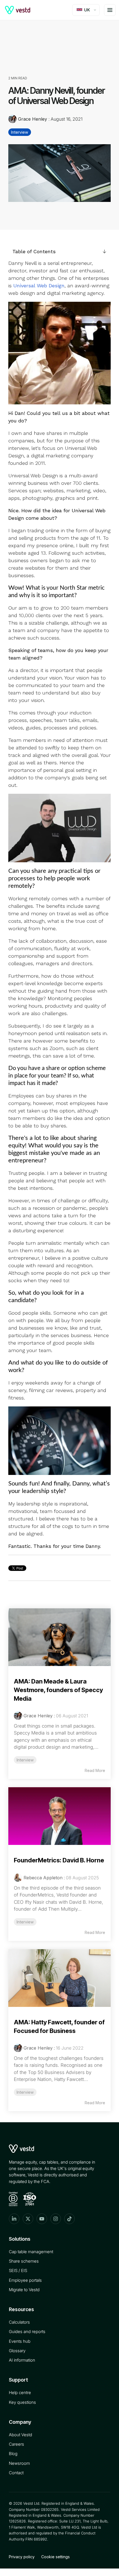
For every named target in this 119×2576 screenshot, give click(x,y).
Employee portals (25, 2280)
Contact (16, 2473)
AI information (22, 2360)
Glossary (17, 2351)
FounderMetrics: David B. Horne (59, 1860)
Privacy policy (22, 2557)
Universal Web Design (39, 286)
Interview (20, 132)
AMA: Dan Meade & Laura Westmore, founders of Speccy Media (58, 1690)
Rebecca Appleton (43, 1878)
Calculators (19, 2322)
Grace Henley (33, 119)
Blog (13, 2454)
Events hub (20, 2341)
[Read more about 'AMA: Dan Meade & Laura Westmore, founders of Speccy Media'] (59, 1637)
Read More (95, 1770)
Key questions (22, 2402)
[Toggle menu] (110, 10)
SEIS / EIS (18, 2271)
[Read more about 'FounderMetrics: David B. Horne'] (59, 1816)
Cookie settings (55, 2557)
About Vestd (20, 2435)
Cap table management (31, 2252)
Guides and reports (27, 2332)
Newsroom (19, 2463)
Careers (16, 2444)
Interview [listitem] (25, 1760)
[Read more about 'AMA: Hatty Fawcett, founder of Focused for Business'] (59, 1978)
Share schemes (24, 2261)
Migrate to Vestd (24, 2290)
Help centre (20, 2393)
